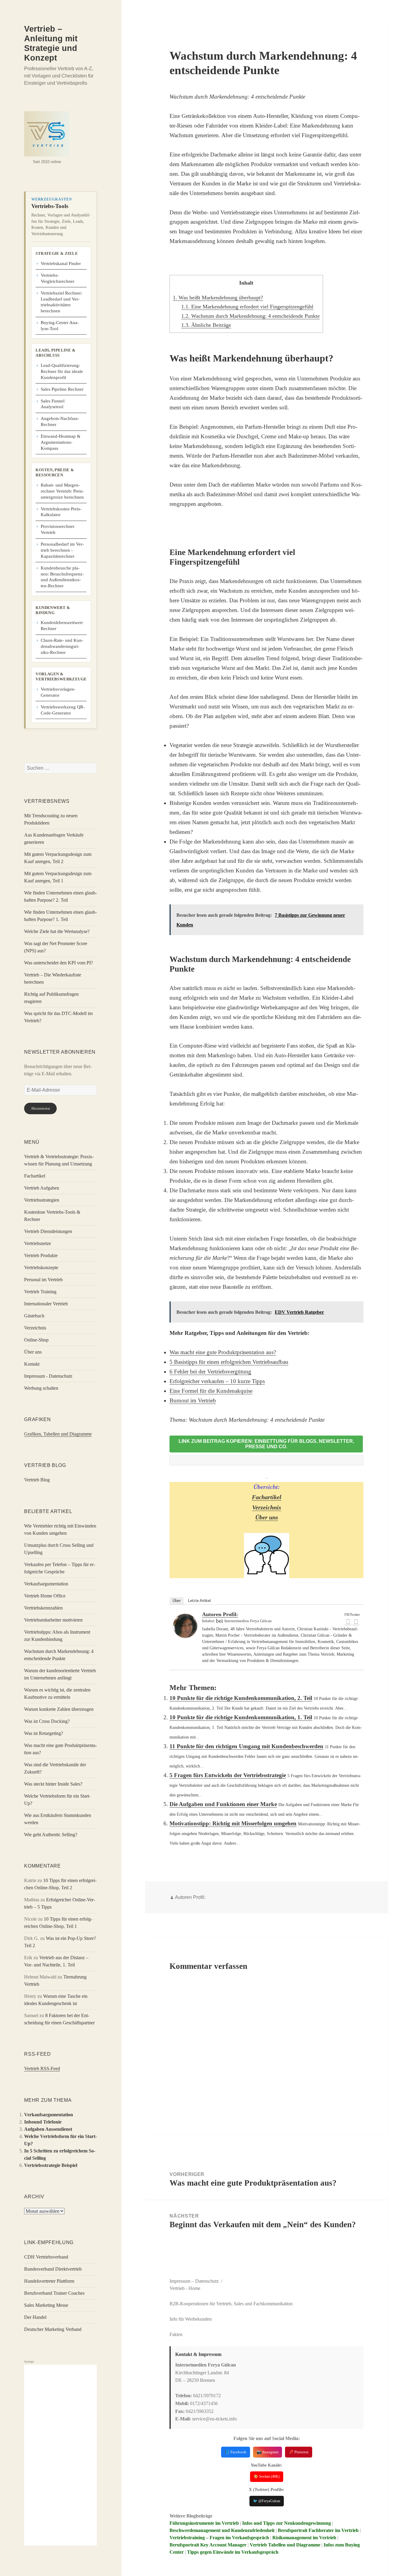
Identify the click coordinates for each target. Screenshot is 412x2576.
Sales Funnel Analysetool (53, 404)
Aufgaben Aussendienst (48, 2129)
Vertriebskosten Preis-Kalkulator (61, 512)
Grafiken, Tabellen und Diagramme (58, 1434)
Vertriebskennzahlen (43, 1608)
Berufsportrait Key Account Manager (208, 2545)
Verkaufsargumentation (46, 1584)
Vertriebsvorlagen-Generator (58, 692)
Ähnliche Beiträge (206, 325)
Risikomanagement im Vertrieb (304, 2538)
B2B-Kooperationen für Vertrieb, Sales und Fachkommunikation (231, 2304)
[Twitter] (356, 1622)
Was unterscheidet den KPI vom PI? (59, 963)
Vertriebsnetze (38, 1243)
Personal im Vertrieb (43, 1280)
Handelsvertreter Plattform (49, 2281)
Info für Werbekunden (191, 2319)
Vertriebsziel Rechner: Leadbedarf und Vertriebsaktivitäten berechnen (61, 302)
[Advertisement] (60, 2455)
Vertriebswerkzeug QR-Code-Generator (63, 710)
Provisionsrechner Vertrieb (58, 529)
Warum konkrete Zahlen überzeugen (59, 1709)
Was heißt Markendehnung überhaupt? (218, 298)
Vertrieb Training (40, 1292)
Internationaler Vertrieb (46, 1304)
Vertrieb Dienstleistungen (48, 1231)
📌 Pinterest (299, 2452)
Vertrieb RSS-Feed (42, 2068)
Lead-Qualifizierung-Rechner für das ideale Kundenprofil (62, 371)
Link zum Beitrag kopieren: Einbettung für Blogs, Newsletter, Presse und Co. (266, 1444)
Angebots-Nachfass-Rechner (60, 421)
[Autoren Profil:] (185, 1626)
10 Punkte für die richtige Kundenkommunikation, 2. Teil (241, 1698)
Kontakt (32, 1364)
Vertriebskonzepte (41, 1268)
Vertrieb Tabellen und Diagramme (285, 2545)
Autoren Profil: (220, 1614)
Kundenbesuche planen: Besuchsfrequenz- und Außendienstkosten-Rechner (62, 577)
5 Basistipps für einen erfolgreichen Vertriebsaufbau (229, 1362)
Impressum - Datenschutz (48, 1376)
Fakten (176, 2334)
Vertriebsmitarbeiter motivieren (53, 1620)
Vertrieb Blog (37, 1480)
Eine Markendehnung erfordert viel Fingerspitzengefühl (247, 307)
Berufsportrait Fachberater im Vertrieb (318, 2530)
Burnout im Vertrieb (193, 1400)
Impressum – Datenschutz (194, 2281)
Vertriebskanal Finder (61, 263)
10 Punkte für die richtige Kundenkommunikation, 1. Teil (241, 1717)
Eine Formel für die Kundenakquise (211, 1391)
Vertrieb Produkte (41, 1255)
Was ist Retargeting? (44, 1733)
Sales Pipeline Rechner (62, 389)
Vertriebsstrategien (42, 1200)
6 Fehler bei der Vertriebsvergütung (210, 1372)
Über (177, 1601)
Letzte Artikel (199, 1601)
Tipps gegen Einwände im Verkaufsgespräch (233, 2552)
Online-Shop (36, 1340)
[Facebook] (348, 1622)
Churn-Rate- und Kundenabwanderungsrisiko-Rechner (62, 646)
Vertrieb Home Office (45, 1596)
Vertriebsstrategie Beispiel (51, 2165)
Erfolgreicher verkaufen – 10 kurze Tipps (217, 1381)
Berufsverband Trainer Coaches (54, 2293)
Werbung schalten (41, 1388)
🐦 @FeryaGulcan (267, 2501)
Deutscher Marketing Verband (53, 2329)
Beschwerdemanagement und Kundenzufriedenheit (222, 2530)
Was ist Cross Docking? (47, 1721)
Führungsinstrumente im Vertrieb (204, 2523)
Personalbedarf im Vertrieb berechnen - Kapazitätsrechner (62, 550)
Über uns (33, 1352)
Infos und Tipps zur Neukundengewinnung (287, 2523)
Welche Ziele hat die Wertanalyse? (57, 931)
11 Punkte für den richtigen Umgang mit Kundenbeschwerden (246, 1746)
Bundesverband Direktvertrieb (53, 2269)
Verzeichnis (35, 1328)
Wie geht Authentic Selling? (51, 1835)
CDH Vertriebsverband (46, 2257)
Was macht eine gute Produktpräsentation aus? (223, 1352)
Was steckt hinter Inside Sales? (53, 1784)
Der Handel (35, 2317)
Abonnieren (40, 1108)
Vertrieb (177, 2288)
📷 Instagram (268, 2452)
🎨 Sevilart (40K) (267, 2477)
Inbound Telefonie (43, 2122)
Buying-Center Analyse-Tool (60, 326)
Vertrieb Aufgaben (42, 1188)
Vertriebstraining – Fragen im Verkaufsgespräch (219, 2538)
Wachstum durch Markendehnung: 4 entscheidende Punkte (250, 316)
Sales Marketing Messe (46, 2305)
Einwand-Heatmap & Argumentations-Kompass (61, 442)
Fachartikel (35, 1176)
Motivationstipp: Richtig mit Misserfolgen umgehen (233, 1823)
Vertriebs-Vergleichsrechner (58, 278)
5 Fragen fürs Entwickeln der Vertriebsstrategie (228, 1775)
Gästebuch (34, 1316)
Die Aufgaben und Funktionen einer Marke (223, 1804)
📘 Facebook (236, 2452)
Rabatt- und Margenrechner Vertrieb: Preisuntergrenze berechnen (62, 491)
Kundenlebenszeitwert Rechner (62, 626)
